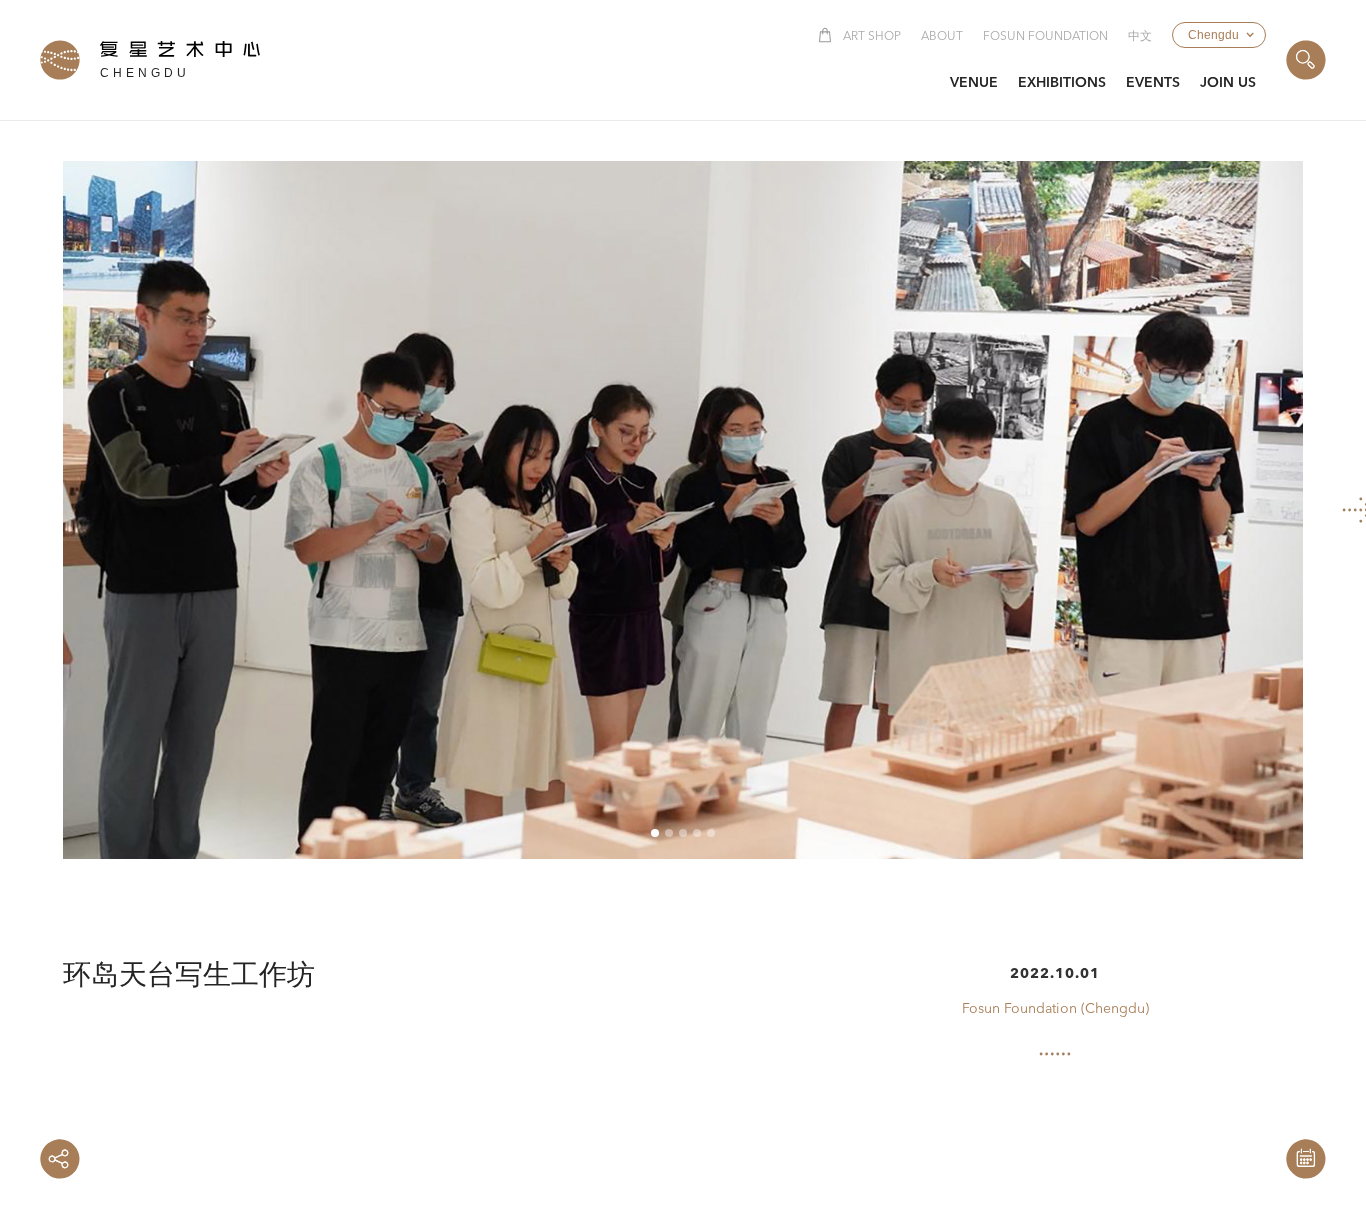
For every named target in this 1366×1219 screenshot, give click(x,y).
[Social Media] (60, 1159)
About (942, 37)
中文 (1140, 37)
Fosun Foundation (1045, 37)
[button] (1219, 35)
